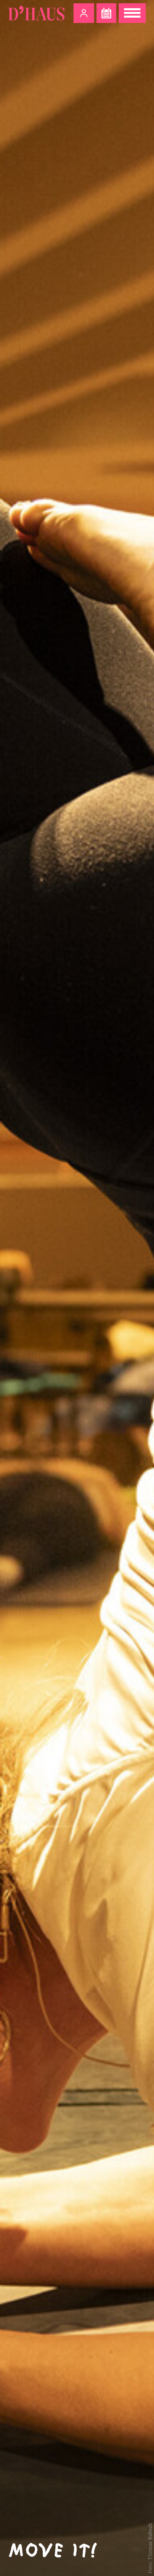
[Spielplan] (106, 13)
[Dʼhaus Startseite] (36, 13)
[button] (84, 13)
